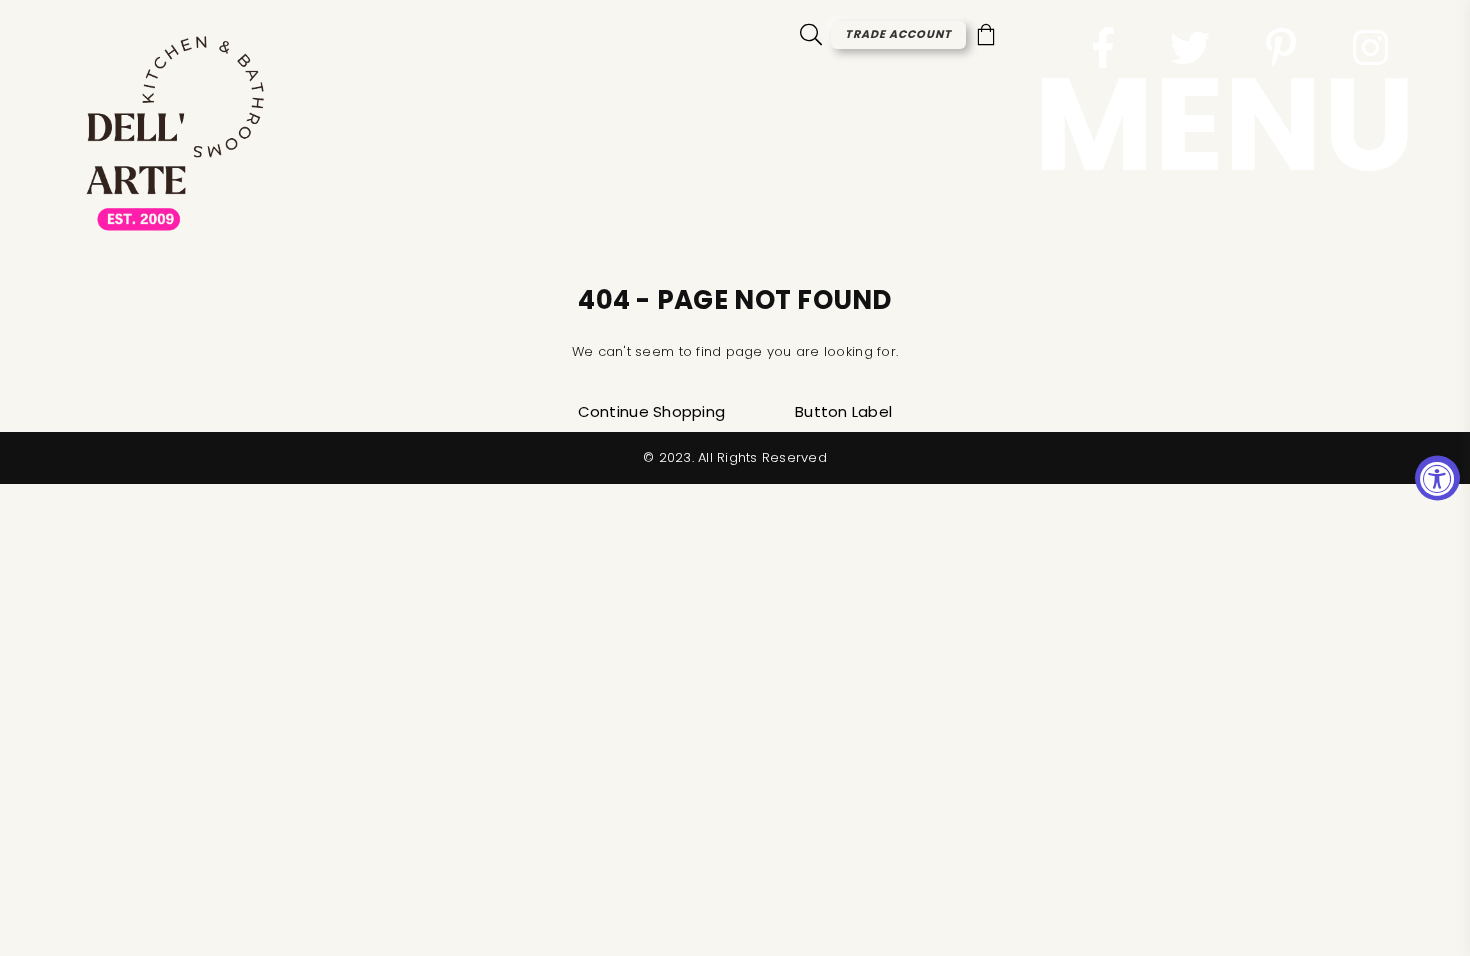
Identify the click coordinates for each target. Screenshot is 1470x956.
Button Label (843, 411)
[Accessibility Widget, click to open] (1437, 478)
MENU (1224, 124)
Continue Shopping (651, 411)
